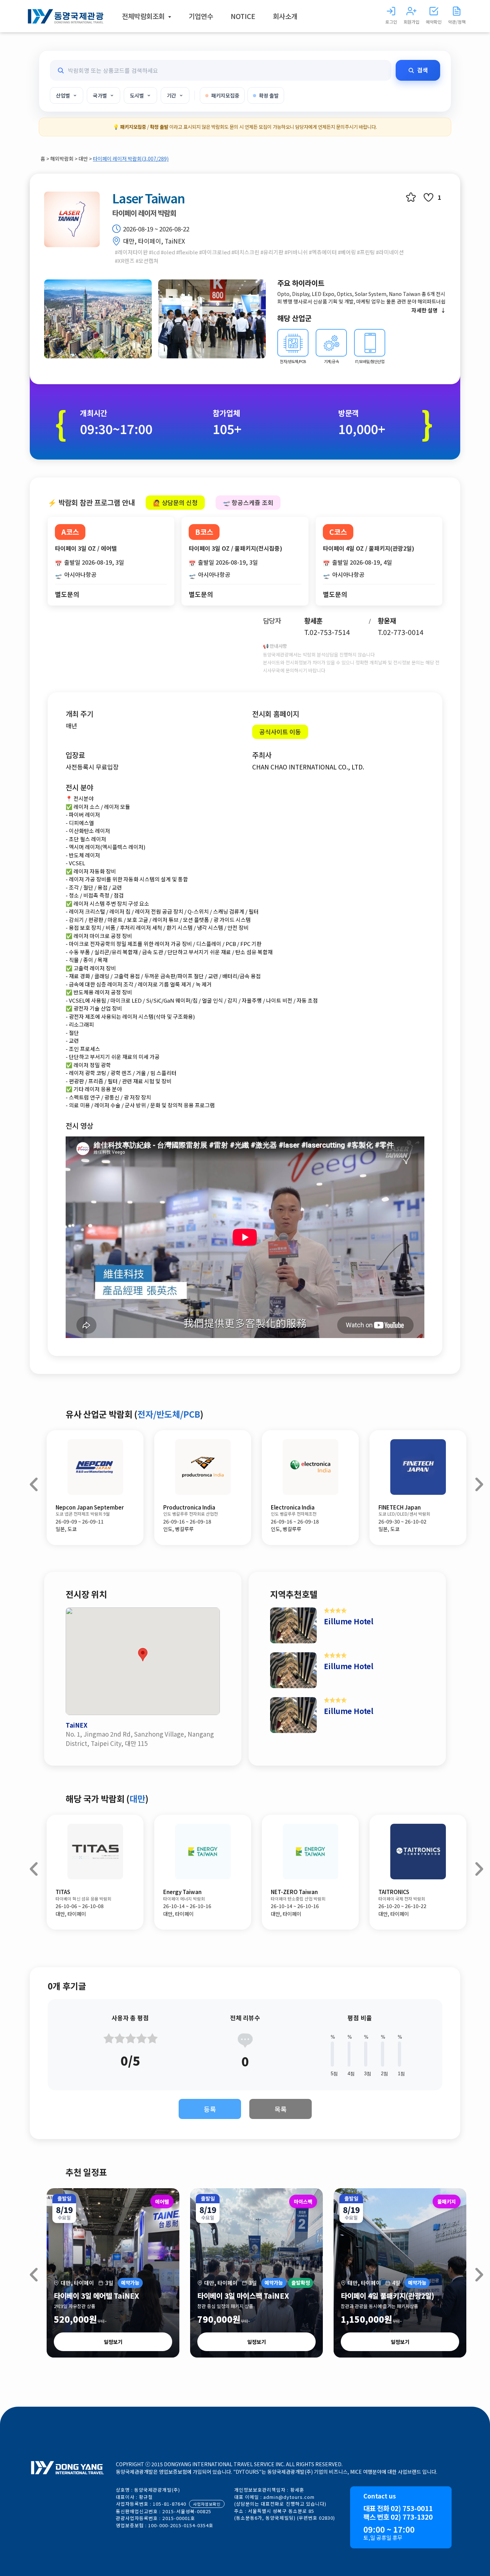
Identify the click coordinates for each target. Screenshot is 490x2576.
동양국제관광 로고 (66, 16)
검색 (423, 70)
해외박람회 (62, 159)
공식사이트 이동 (280, 732)
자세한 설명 (425, 310)
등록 (210, 2109)
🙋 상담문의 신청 (175, 502)
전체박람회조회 (144, 16)
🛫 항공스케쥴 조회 (248, 502)
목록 (281, 2109)
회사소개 (285, 16)
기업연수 (201, 16)
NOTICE (243, 16)
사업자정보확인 (207, 2504)
